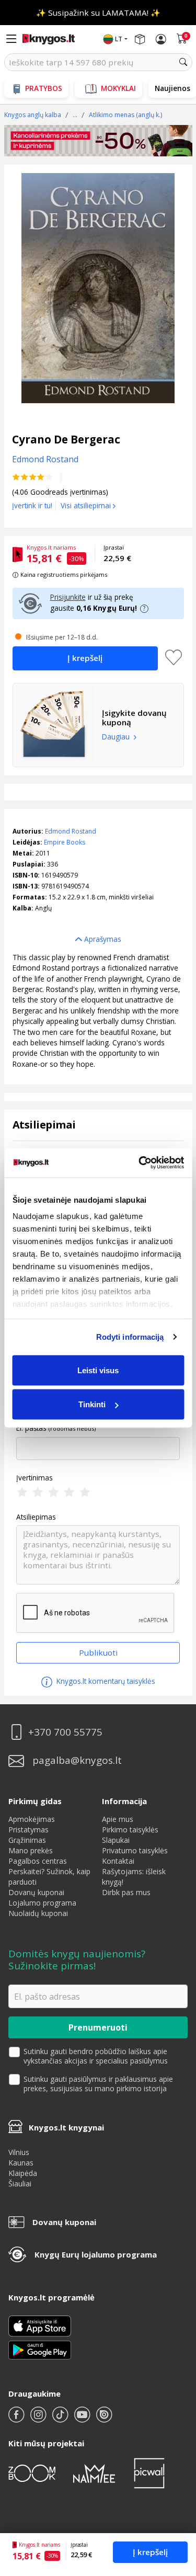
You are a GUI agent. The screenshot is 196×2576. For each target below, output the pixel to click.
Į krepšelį (150, 2552)
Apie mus (118, 1819)
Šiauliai (20, 2184)
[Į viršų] (175, 2503)
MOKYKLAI (118, 88)
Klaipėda (23, 2173)
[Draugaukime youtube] (83, 2419)
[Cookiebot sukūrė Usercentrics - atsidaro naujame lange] (140, 1163)
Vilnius (19, 2152)
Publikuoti (98, 1652)
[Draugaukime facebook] (17, 2419)
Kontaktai (118, 1861)
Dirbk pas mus (126, 1892)
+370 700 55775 (65, 1732)
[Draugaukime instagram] (39, 2419)
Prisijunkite (68, 597)
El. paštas (31, 1428)
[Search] (183, 62)
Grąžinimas (27, 1840)
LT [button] (119, 39)
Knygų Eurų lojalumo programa (96, 2254)
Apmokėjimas (32, 1819)
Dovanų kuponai (36, 1892)
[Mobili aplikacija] (40, 2349)
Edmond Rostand (71, 831)
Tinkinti (92, 1404)
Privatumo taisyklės (135, 1850)
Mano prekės (31, 1850)
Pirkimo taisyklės (130, 1830)
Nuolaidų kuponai (38, 1913)
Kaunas (21, 2163)
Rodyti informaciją (130, 1337)
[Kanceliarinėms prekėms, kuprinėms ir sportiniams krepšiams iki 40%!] (98, 141)
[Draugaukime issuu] (104, 2419)
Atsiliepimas (36, 1517)
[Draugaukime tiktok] (61, 2419)
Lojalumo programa (42, 1903)
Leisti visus (98, 1370)
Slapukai (116, 1840)
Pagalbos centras (38, 1861)
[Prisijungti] (161, 39)
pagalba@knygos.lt (77, 1760)
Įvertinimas (34, 1478)
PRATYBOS (44, 88)
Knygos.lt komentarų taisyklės (105, 1681)
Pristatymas (28, 1830)
